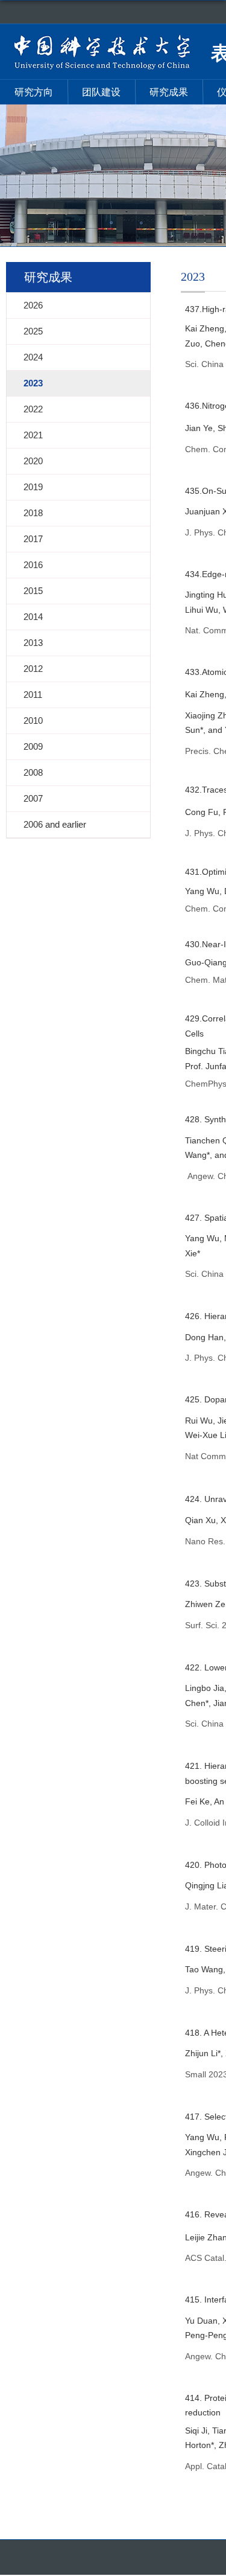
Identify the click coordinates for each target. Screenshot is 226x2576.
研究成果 (169, 92)
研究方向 (34, 92)
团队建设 (101, 92)
